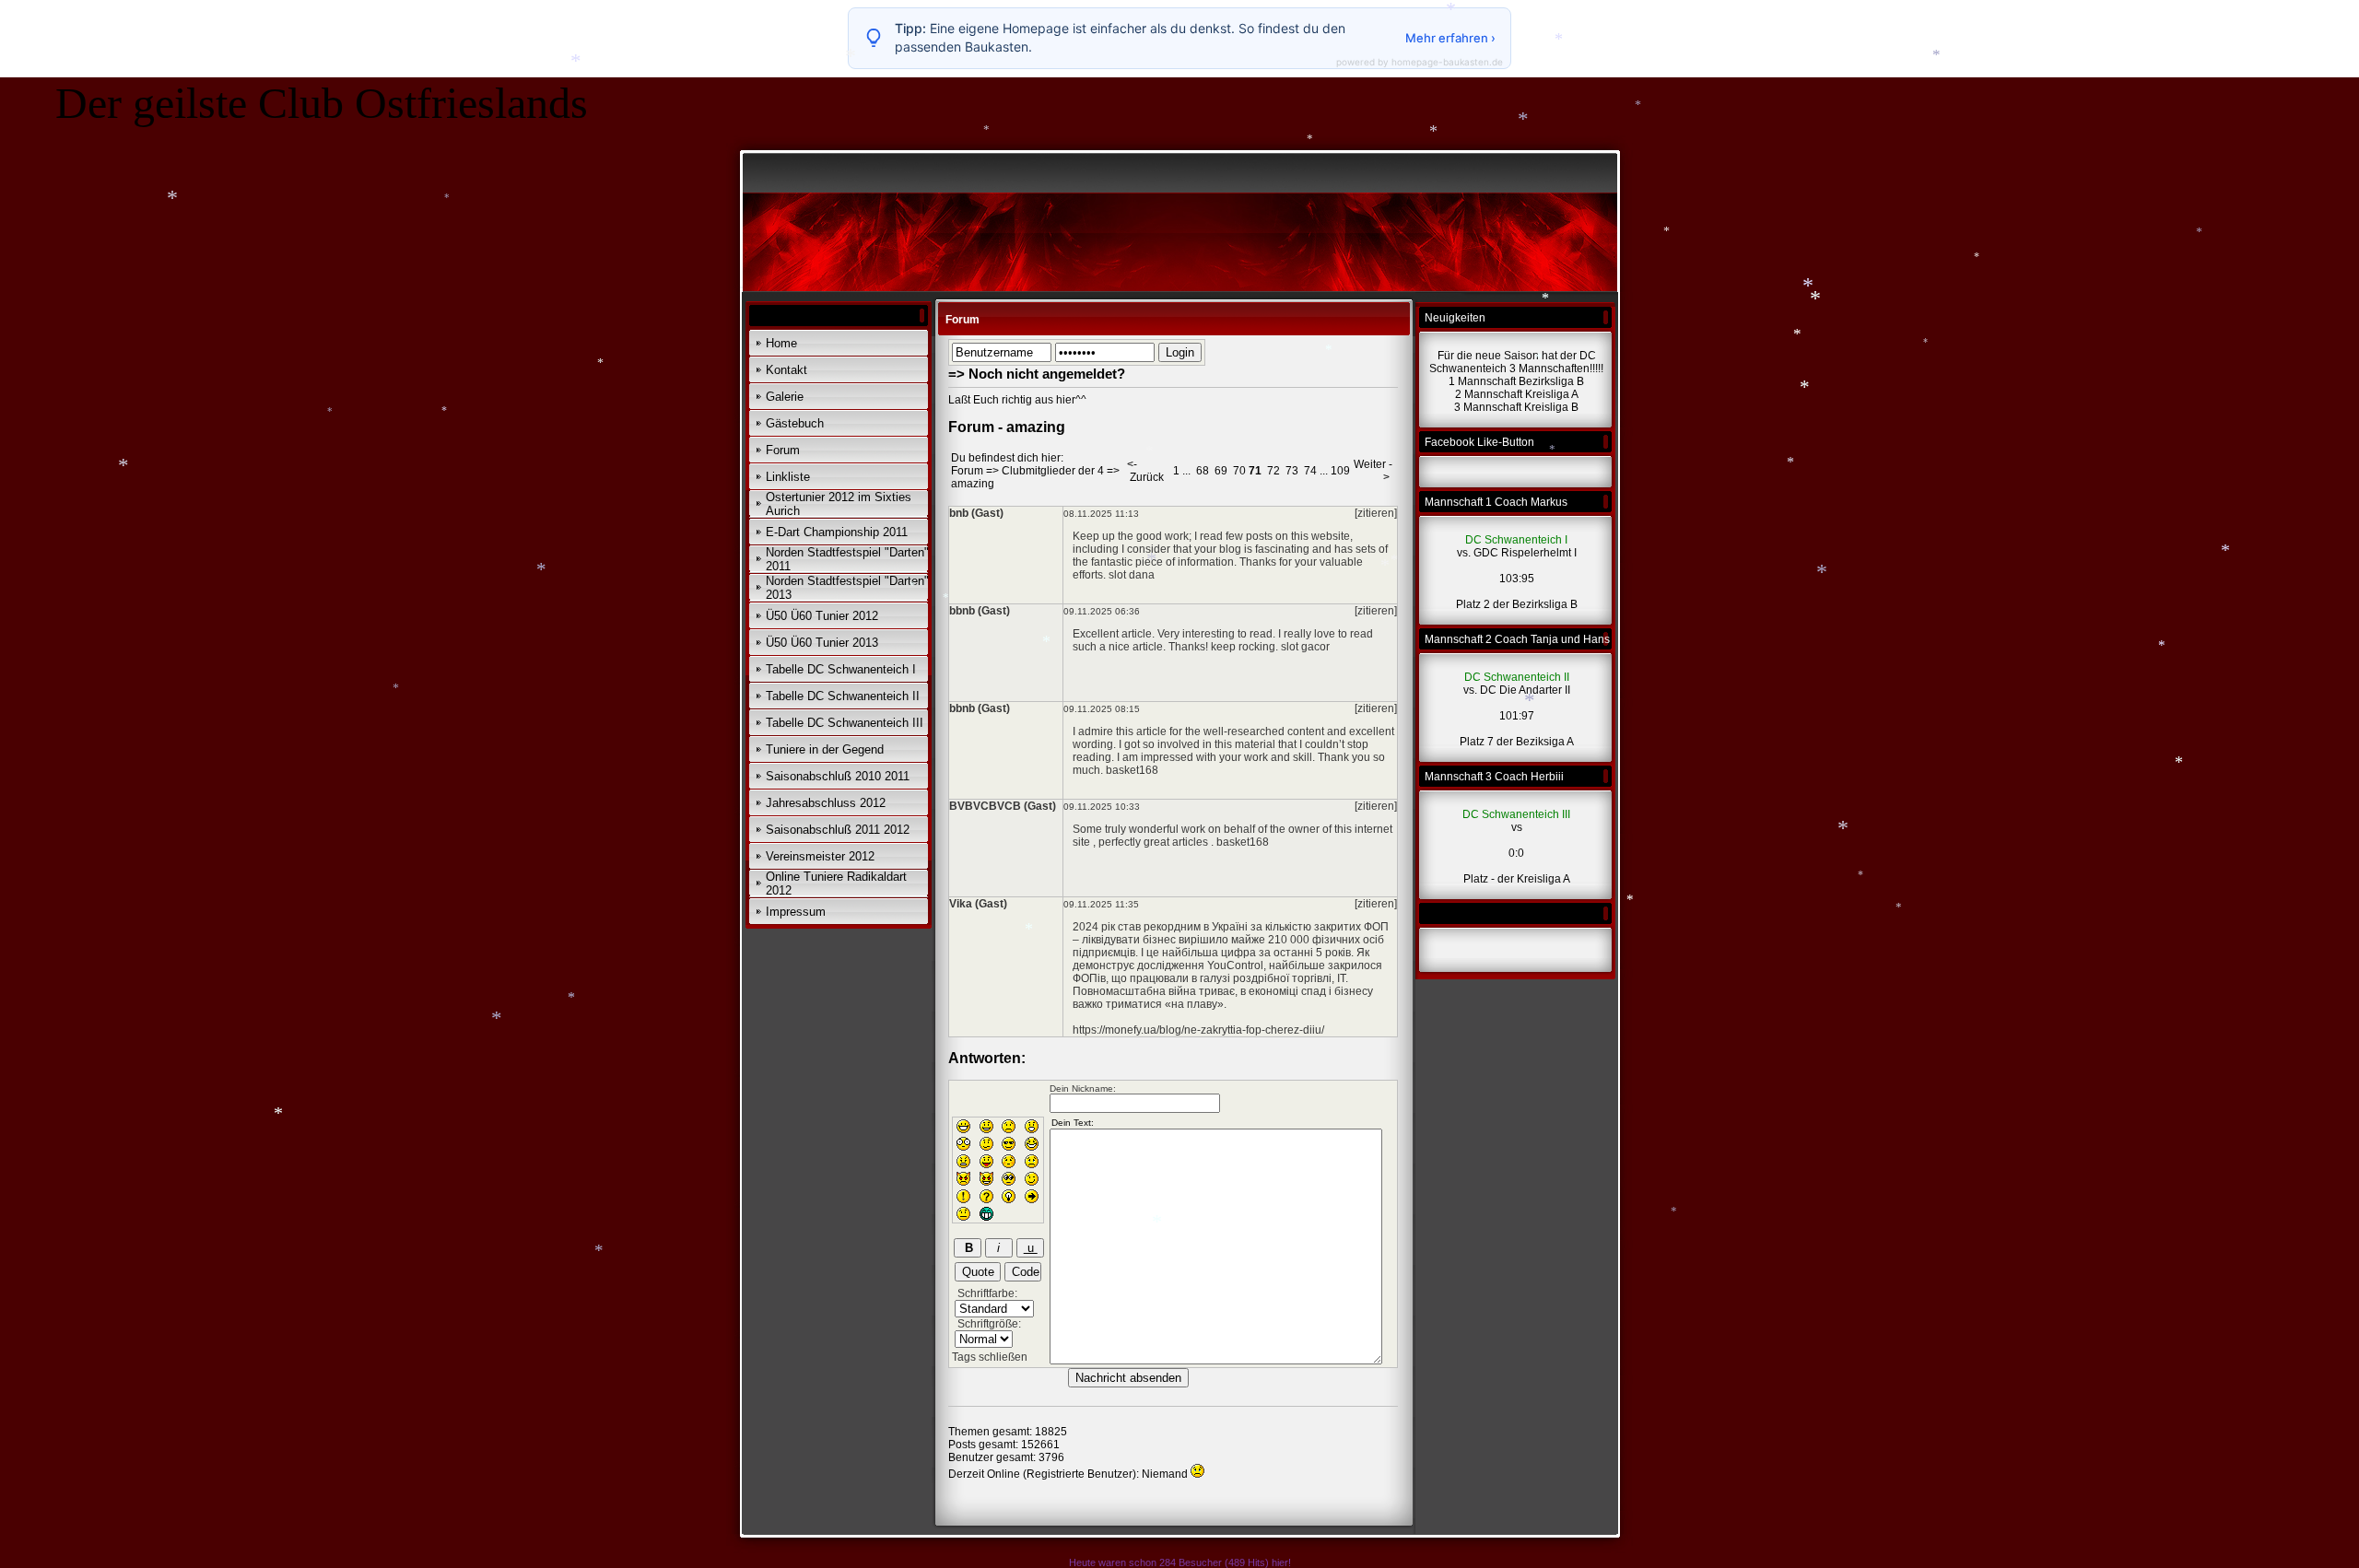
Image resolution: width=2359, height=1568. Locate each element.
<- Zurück (1145, 471)
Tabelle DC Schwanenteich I (841, 669)
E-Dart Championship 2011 (837, 532)
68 (1203, 471)
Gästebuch (795, 423)
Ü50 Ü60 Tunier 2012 (822, 616)
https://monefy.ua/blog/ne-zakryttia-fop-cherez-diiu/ (1198, 1030)
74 (1310, 471)
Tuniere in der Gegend (825, 749)
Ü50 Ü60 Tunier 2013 (822, 643)
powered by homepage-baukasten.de (1420, 62)
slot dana (1132, 575)
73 (1292, 471)
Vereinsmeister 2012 (820, 856)
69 (1221, 471)
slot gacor (1305, 647)
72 (1273, 471)
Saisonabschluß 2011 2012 (838, 830)
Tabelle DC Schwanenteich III (845, 723)
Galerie (785, 397)
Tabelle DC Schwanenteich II (843, 696)
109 (1340, 471)
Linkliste (788, 477)
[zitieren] (1376, 513)
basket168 (1132, 770)
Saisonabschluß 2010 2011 (838, 776)
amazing (973, 484)
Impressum (796, 912)
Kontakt (786, 370)
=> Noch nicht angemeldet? (1037, 374)
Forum (783, 450)
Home (781, 343)
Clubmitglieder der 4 (1053, 471)
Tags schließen (990, 1357)
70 (1239, 471)
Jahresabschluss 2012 (826, 803)
